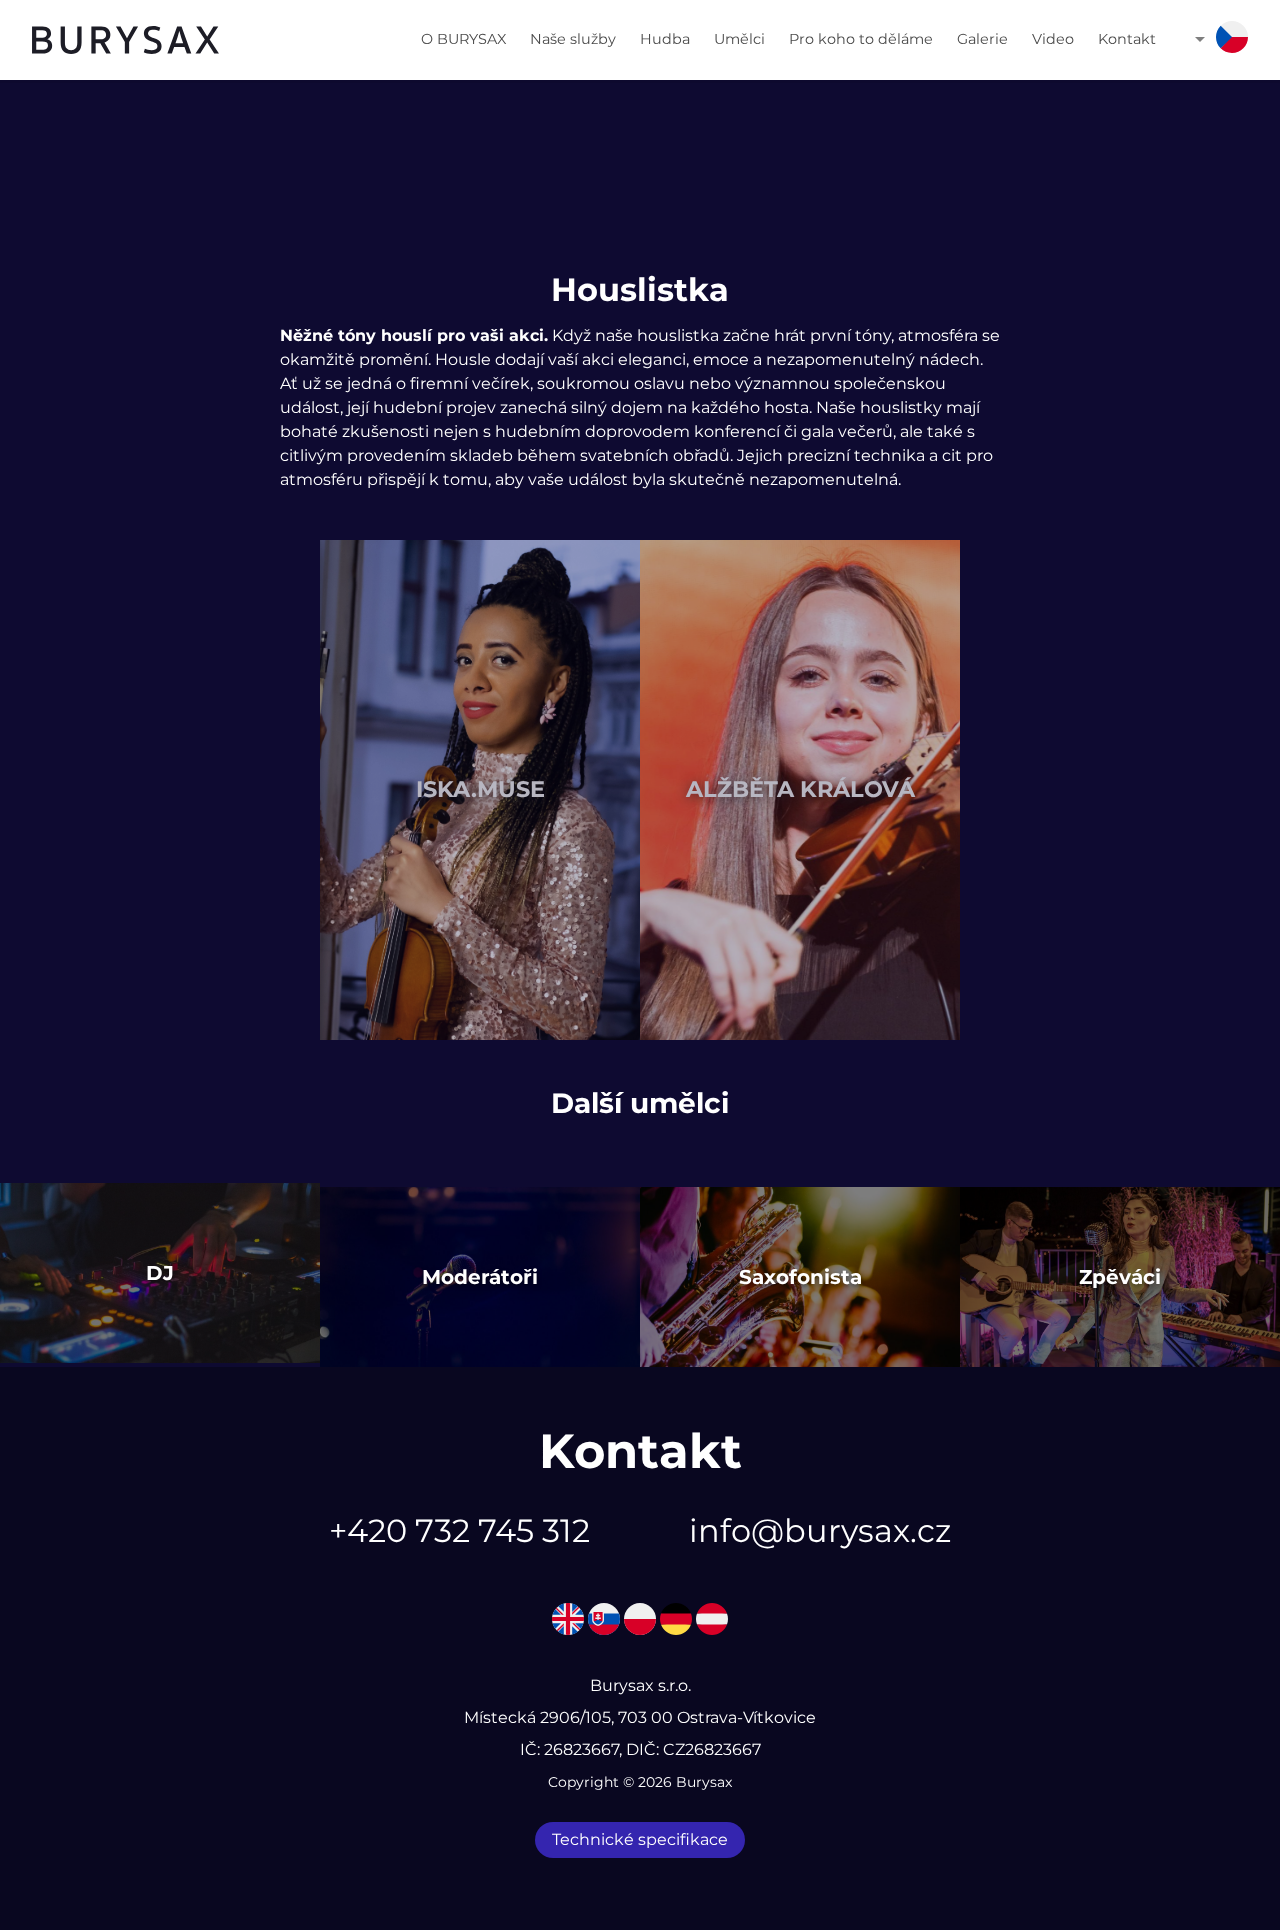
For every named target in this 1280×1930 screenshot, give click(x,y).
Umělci (739, 39)
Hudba (665, 39)
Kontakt (1127, 39)
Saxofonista (800, 1277)
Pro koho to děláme (861, 39)
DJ (160, 1273)
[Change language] (1232, 40)
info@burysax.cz (820, 1530)
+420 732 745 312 (459, 1530)
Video (1053, 39)
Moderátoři (480, 1277)
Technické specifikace (640, 1839)
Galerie (982, 39)
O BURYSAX (463, 39)
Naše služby (573, 39)
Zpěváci (1120, 1277)
